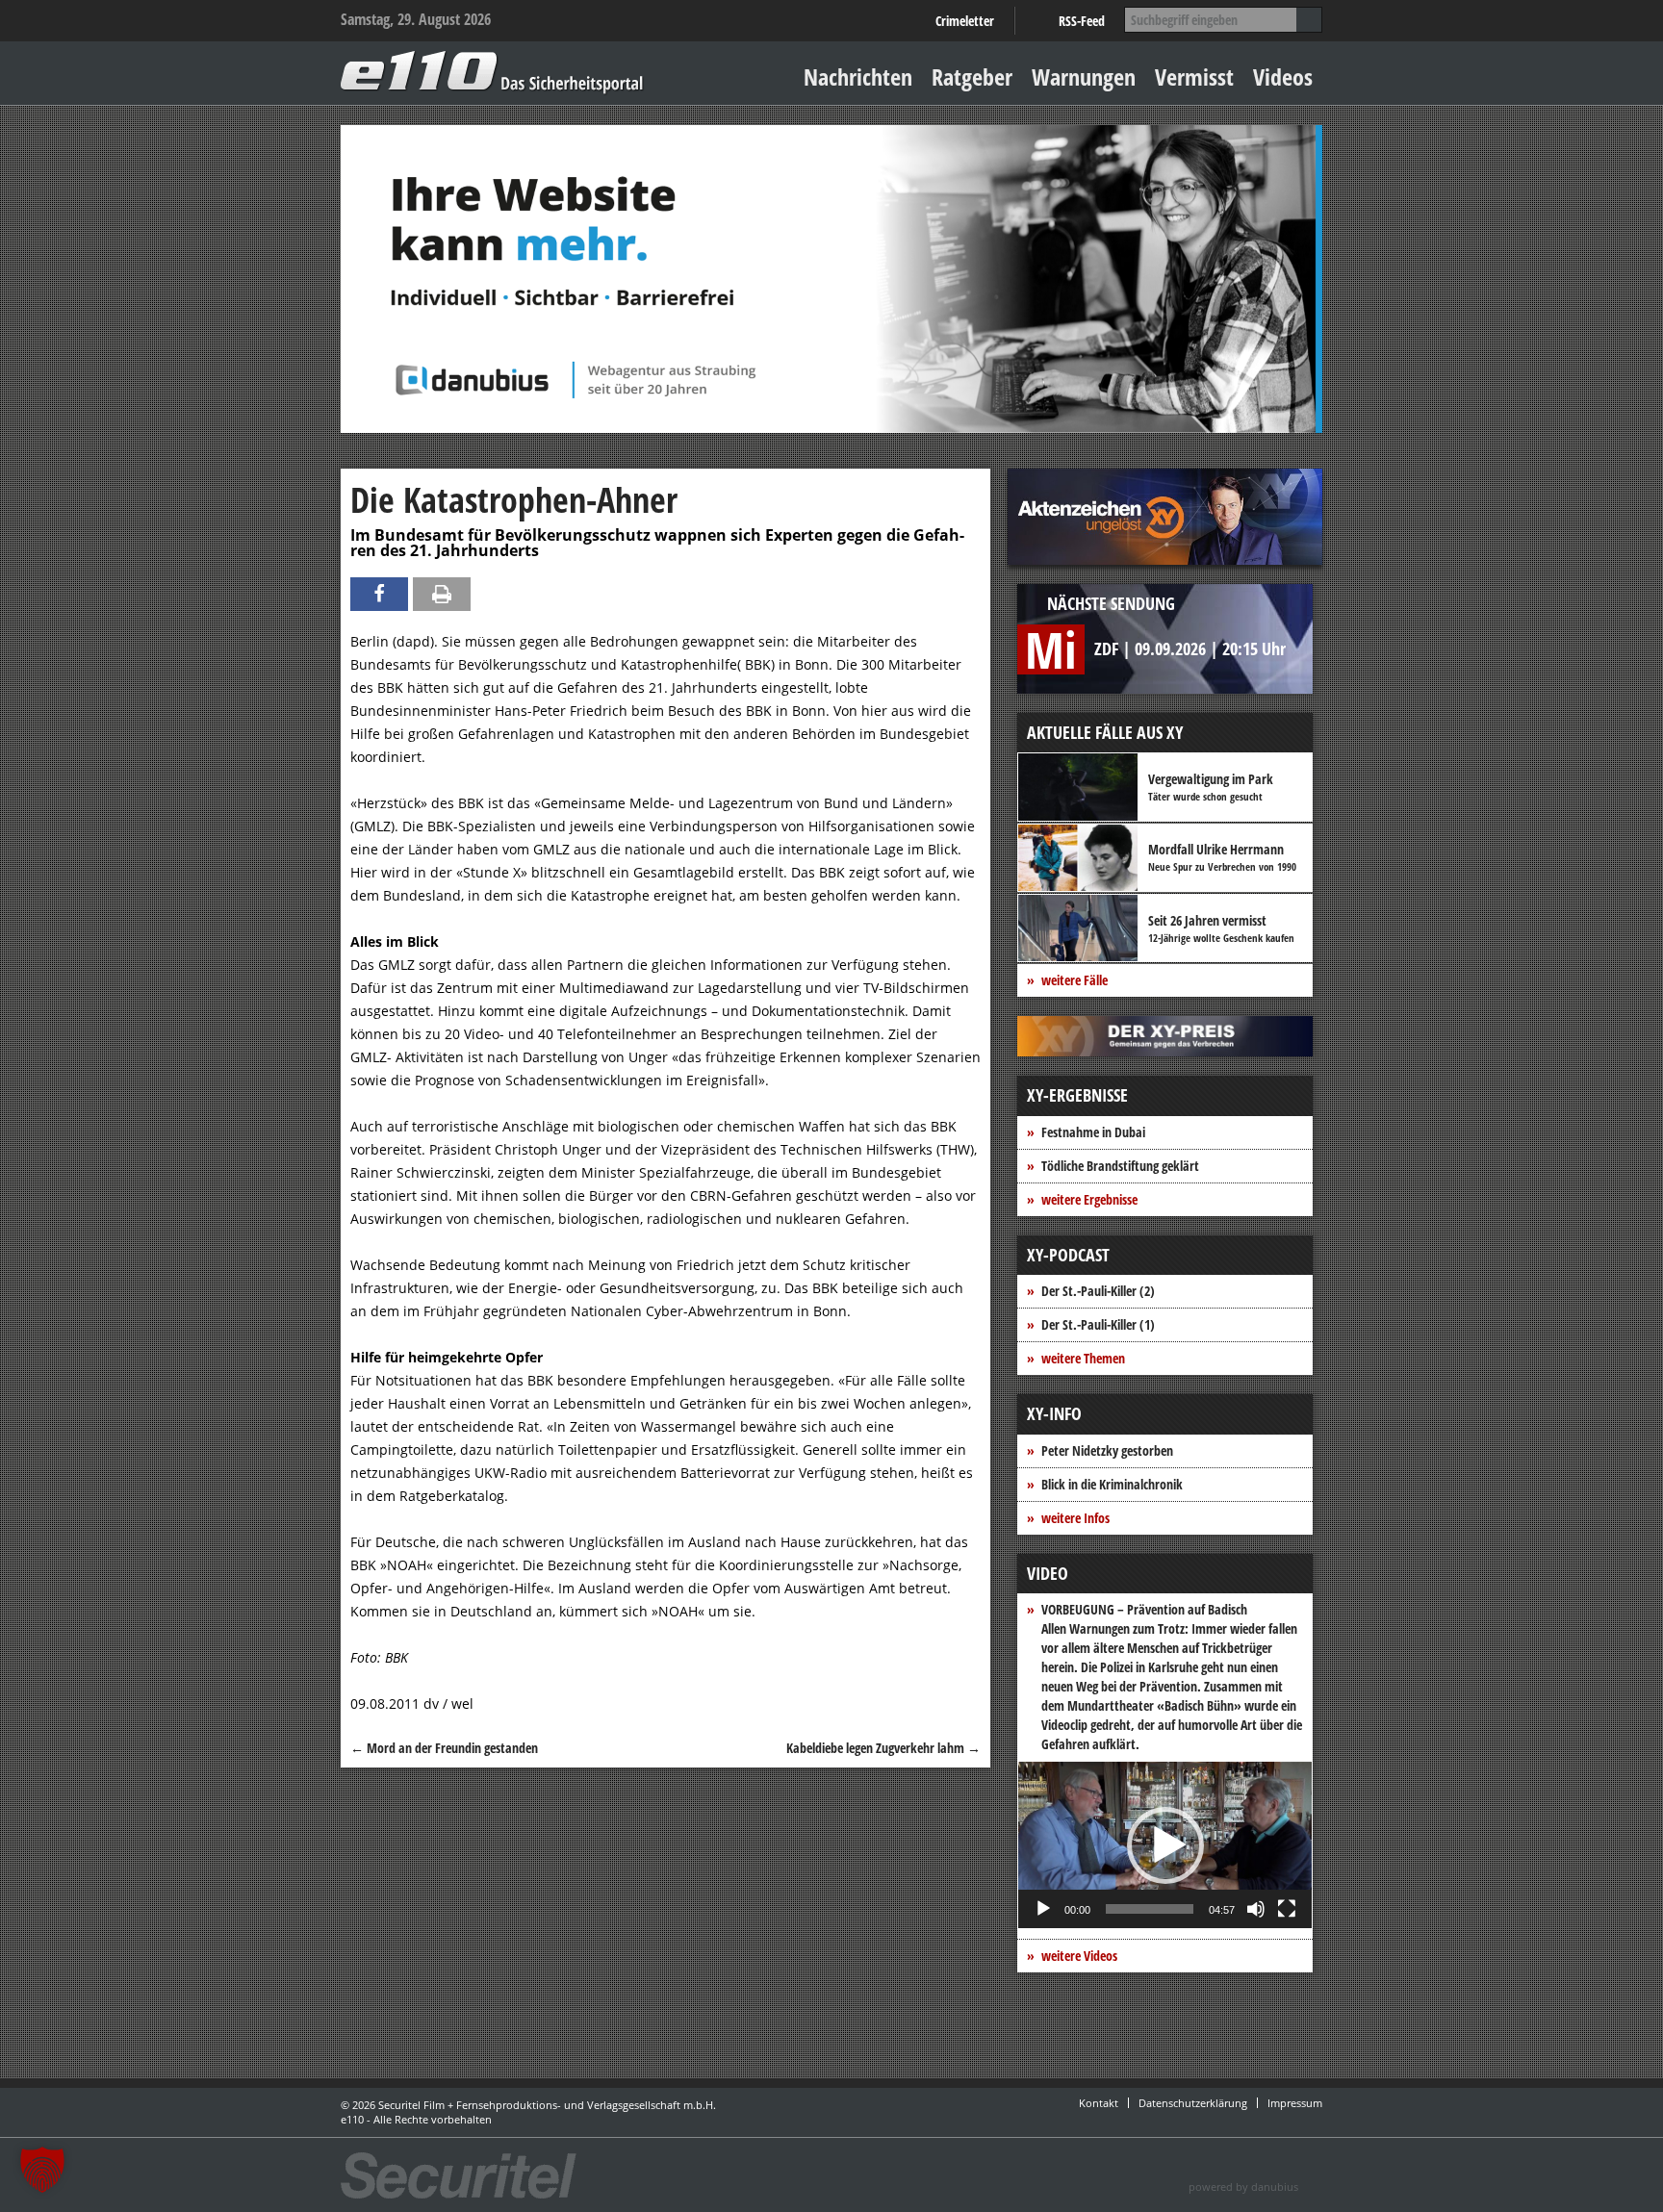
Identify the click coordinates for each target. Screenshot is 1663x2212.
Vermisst (1194, 76)
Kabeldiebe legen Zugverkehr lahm (883, 1748)
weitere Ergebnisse (1089, 1199)
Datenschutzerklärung (1193, 2103)
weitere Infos (1075, 1518)
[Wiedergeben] (1043, 1909)
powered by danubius (1243, 2187)
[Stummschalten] (1256, 1909)
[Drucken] (442, 594)
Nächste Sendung (1111, 603)
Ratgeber (972, 76)
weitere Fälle (1075, 980)
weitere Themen (1083, 1358)
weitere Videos (1079, 1956)
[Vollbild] (1287, 1909)
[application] (1165, 1845)
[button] (1165, 1845)
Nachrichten (858, 76)
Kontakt (1099, 2103)
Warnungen (1084, 76)
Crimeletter (965, 21)
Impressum (1295, 2103)
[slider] (1150, 1909)
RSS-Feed (1082, 21)
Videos (1283, 76)
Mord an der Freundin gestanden (444, 1748)
